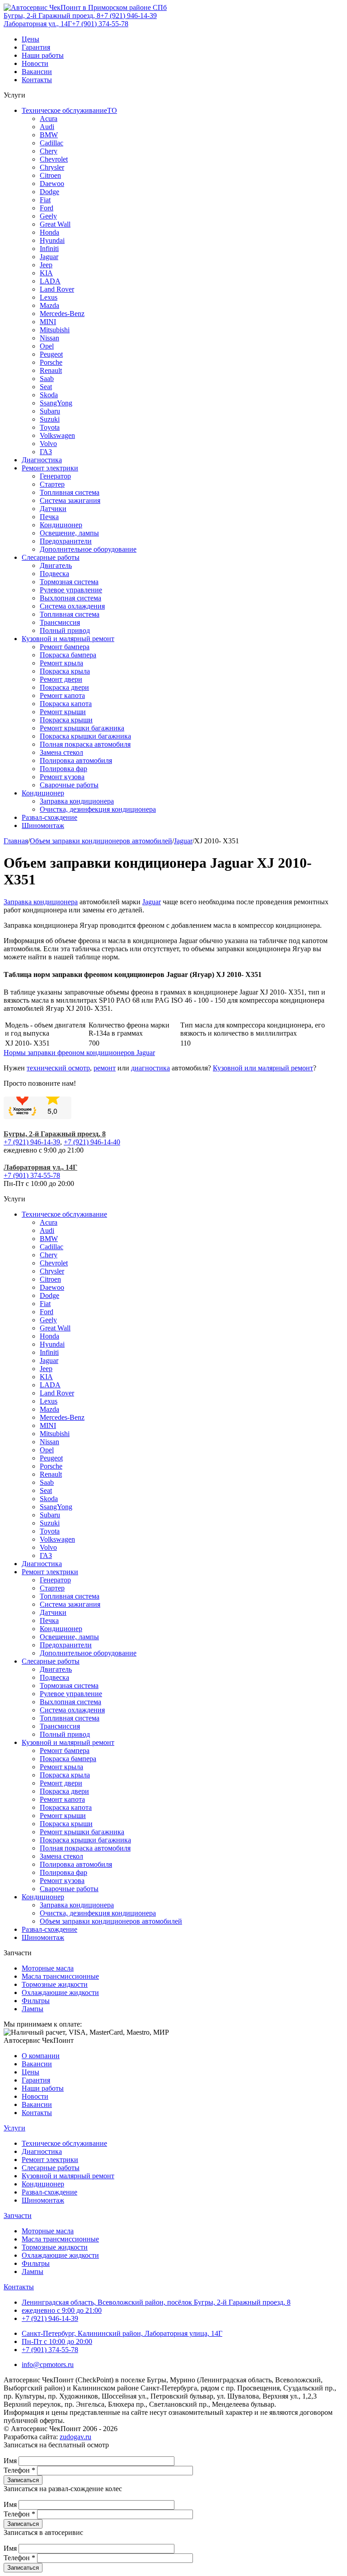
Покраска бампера (68, 655)
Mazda (49, 305)
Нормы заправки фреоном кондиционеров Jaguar (79, 1053)
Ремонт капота (62, 695)
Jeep (46, 265)
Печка (49, 517)
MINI (48, 322)
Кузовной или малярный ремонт (263, 1068)
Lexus (49, 297)
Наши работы (43, 55)
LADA (50, 281)
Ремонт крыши (63, 712)
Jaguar (49, 257)
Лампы (33, 2009)
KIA (46, 273)
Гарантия (36, 47)
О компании (41, 2056)
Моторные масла (48, 1968)
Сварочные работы (69, 785)
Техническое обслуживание (64, 1214)
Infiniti (49, 249)
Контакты (37, 80)
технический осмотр (58, 1068)
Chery (49, 151)
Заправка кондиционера (77, 801)
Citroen (50, 175)
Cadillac (52, 143)
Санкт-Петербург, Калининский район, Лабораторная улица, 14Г (122, 2333)
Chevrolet (54, 159)
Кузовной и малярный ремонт (68, 639)
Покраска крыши (66, 720)
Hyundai (52, 240)
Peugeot (51, 354)
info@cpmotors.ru (48, 2364)
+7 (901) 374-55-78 (100, 24)
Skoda (49, 395)
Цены (30, 39)
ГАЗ (46, 452)
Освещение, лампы (69, 533)
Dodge (49, 192)
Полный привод (65, 630)
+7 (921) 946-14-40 (92, 1142)
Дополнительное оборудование (88, 549)
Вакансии (37, 72)
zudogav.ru (75, 2437)
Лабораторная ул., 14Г (38, 24)
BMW (49, 135)
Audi (47, 127)
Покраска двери (64, 687)
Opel (47, 346)
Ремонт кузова (62, 777)
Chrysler (52, 167)
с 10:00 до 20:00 (57, 2341)
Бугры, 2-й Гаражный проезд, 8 (52, 16)
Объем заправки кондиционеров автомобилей (111, 1921)
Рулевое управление (71, 590)
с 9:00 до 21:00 (62, 2310)
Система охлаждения (72, 606)
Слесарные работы (51, 557)
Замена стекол (61, 752)
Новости (35, 63)
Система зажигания (70, 500)
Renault (51, 370)
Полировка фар (63, 769)
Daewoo (52, 184)
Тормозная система (69, 582)
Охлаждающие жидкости (60, 1992)
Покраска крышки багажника (85, 736)
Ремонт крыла (61, 663)
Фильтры (36, 2001)
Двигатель (56, 565)
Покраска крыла (65, 671)
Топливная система (70, 492)
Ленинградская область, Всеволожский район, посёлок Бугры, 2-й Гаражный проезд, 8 (156, 2302)
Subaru (50, 411)
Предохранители (66, 541)
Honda (49, 232)
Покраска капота (66, 704)
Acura (49, 119)
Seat (46, 387)
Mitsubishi (55, 330)
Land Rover (57, 289)
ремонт (105, 1068)
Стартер (52, 484)
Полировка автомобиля (76, 760)
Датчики (53, 509)
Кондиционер (61, 525)
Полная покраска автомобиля (85, 744)
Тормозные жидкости (55, 1984)
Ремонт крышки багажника (82, 728)
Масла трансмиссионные (60, 1976)
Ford (47, 208)
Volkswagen (57, 435)
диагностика (150, 1068)
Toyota (50, 427)
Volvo (48, 444)
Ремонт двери (61, 679)
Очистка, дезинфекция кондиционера (98, 809)
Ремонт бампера (65, 647)
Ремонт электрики (50, 468)
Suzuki (50, 419)
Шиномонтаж (43, 825)
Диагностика (42, 460)
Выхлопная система (70, 598)
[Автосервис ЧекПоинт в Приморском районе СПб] (85, 7)
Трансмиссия (60, 622)
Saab (47, 379)
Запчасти (18, 2216)
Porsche (51, 362)
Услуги (14, 2128)
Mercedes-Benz (62, 314)
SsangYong (56, 403)
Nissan (49, 338)
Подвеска (54, 574)
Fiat (45, 200)
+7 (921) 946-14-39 (129, 16)
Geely (48, 216)
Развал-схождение (49, 817)
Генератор (55, 476)
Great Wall (55, 224)
